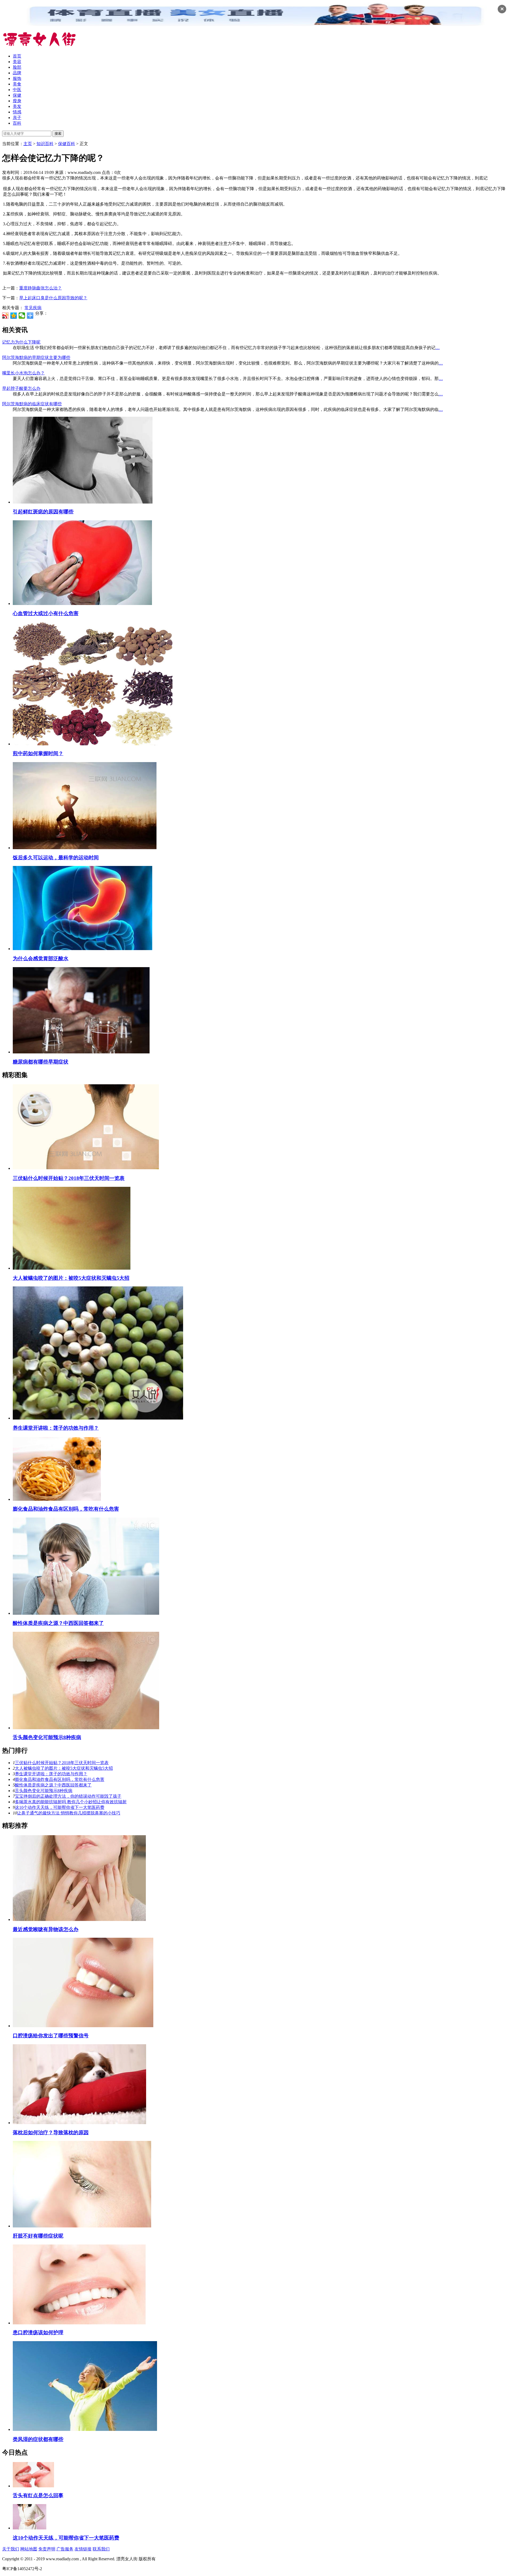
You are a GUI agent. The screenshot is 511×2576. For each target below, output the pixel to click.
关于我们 (11, 2549)
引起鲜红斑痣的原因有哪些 (43, 512)
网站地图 (29, 2549)
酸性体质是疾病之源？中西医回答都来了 (58, 1623)
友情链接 (83, 2549)
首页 (17, 56)
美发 (17, 106)
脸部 (17, 67)
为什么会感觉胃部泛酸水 (41, 958)
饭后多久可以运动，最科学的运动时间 (56, 858)
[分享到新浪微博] (5, 316)
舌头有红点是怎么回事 (38, 2495)
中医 (17, 90)
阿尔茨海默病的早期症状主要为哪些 (36, 357)
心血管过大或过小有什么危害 (46, 613)
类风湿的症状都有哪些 (38, 2439)
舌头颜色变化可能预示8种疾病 (47, 1737)
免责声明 (47, 2549)
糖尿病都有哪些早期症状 (41, 1062)
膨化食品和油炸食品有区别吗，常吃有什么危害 (66, 1509)
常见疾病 (33, 308)
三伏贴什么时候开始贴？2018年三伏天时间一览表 (69, 1178)
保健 (17, 95)
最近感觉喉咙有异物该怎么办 (46, 1929)
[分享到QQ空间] (14, 316)
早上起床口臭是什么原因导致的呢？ (53, 298)
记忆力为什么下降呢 (21, 342)
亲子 (17, 118)
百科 (17, 123)
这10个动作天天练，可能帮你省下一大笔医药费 (60, 1807)
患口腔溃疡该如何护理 (38, 2332)
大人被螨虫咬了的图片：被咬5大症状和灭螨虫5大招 (71, 1278)
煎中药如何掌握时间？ (38, 753)
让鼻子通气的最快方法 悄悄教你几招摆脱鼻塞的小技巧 (69, 1813)
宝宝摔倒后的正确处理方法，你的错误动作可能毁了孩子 (68, 1796)
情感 (17, 112)
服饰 (17, 78)
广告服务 (65, 2549)
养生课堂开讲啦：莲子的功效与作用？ (56, 1428)
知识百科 (45, 144)
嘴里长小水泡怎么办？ (23, 373)
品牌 (17, 73)
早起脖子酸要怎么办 (21, 388)
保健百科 (67, 144)
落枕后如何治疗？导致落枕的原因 (51, 2133)
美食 (17, 84)
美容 (17, 62)
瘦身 (17, 101)
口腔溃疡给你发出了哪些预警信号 (51, 2036)
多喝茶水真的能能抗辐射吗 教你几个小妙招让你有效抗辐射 (71, 1802)
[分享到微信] (22, 316)
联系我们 (101, 2549)
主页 (28, 144)
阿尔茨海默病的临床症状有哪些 (32, 404)
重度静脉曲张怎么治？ (40, 288)
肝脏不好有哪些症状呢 (38, 2236)
